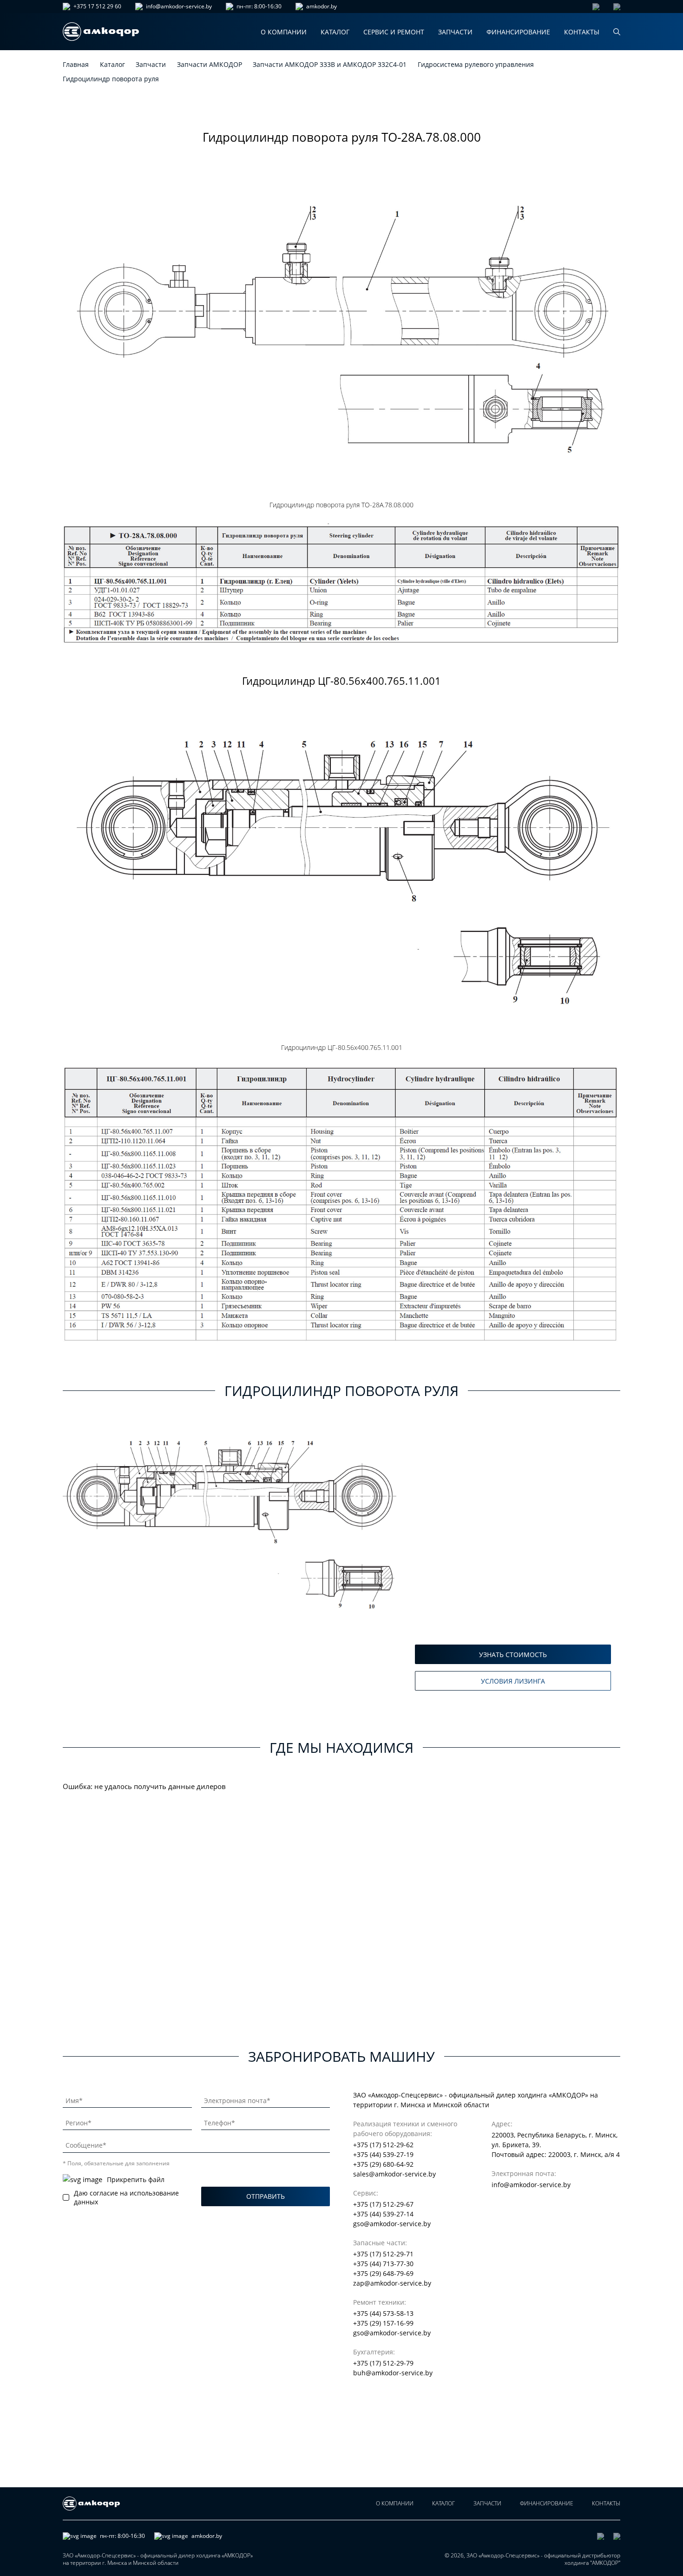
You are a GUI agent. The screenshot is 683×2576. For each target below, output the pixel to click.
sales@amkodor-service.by (394, 2174)
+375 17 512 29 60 (97, 7)
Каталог (335, 32)
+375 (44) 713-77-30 (383, 2264)
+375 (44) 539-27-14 (383, 2214)
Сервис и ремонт (394, 32)
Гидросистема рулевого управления (476, 64)
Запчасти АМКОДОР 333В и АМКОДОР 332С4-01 (330, 64)
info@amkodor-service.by (179, 7)
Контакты (582, 32)
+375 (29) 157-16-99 (383, 2323)
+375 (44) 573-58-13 (383, 2313)
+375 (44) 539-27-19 (383, 2154)
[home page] (101, 32)
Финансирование (518, 32)
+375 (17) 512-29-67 (383, 2204)
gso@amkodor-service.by (392, 2224)
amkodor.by (322, 7)
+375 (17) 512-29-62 (383, 2145)
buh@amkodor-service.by (393, 2373)
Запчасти (455, 32)
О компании (284, 32)
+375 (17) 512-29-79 (383, 2363)
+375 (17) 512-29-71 (383, 2254)
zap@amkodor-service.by (392, 2283)
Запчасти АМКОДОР (210, 64)
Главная (76, 64)
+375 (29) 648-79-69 (383, 2273)
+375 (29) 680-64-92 (383, 2164)
